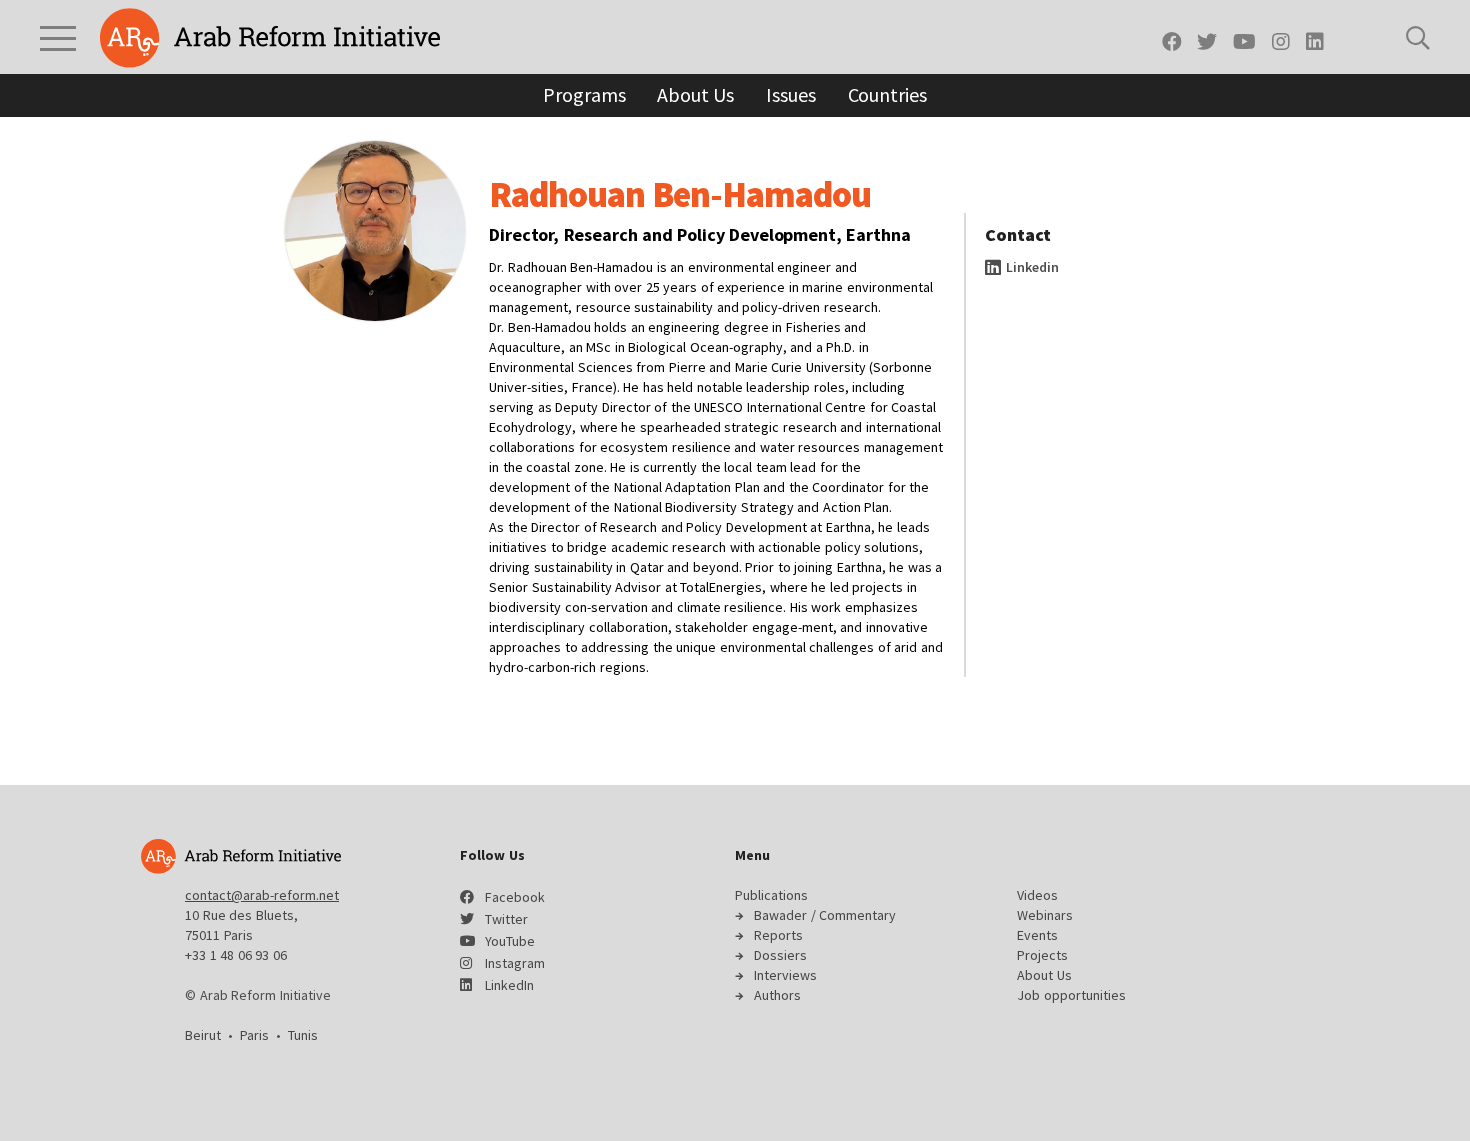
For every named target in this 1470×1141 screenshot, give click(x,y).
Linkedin (1031, 267)
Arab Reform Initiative (270, 38)
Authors (777, 995)
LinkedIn (509, 985)
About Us (695, 94)
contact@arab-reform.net (262, 895)
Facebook (515, 897)
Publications (771, 895)
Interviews (785, 975)
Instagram (515, 963)
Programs (584, 94)
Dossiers (780, 955)
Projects (1042, 955)
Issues (790, 94)
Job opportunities (1071, 995)
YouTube (510, 941)
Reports (778, 935)
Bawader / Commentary (825, 915)
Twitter (506, 919)
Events (1037, 935)
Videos (1037, 895)
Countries (887, 94)
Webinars (1045, 915)
